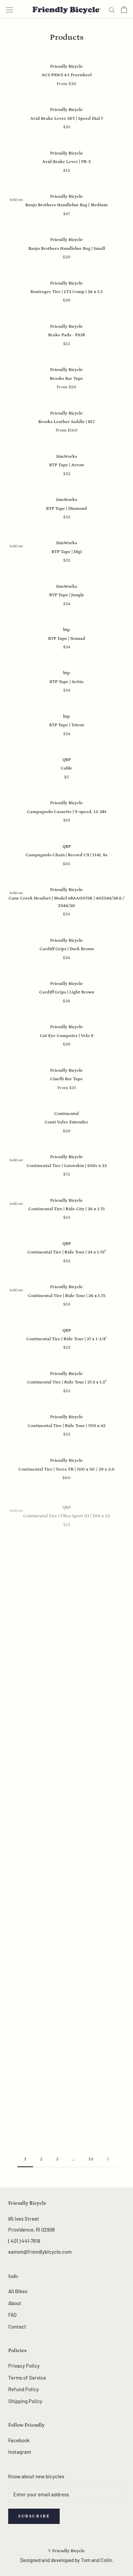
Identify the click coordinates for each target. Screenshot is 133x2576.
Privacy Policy (24, 2366)
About (15, 2303)
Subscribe (34, 2516)
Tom (86, 2560)
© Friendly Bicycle (66, 2551)
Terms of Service (27, 2378)
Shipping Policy (25, 2401)
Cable (66, 768)
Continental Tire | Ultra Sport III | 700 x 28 (67, 1599)
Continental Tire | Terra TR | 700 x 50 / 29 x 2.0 (66, 1469)
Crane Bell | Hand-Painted (67, 1689)
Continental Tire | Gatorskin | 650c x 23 (67, 1166)
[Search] (112, 10)
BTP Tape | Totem (67, 725)
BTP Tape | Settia (66, 682)
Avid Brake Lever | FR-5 (66, 162)
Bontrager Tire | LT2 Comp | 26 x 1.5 (66, 292)
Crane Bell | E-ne (66, 1643)
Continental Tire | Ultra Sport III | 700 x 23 (66, 1512)
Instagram (20, 2452)
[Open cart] (124, 10)
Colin (106, 2560)
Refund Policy (24, 2389)
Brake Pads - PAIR (67, 335)
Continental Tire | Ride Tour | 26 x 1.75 (67, 1296)
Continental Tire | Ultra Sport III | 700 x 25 (66, 1556)
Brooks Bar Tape (66, 379)
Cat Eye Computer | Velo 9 (67, 1036)
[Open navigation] (10, 10)
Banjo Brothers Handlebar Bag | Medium (66, 205)
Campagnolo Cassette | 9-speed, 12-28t (67, 812)
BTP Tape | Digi (67, 552)
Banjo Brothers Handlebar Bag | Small (67, 249)
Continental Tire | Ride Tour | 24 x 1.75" (66, 1252)
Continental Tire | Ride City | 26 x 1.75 (66, 1209)
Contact (17, 2327)
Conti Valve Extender (66, 1122)
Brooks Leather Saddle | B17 (66, 422)
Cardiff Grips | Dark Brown (67, 949)
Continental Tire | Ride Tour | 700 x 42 (66, 1426)
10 (91, 2159)
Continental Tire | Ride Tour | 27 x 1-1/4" (66, 1339)
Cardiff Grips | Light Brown (67, 992)
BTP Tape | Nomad (67, 639)
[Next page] (108, 2159)
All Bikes (18, 2291)
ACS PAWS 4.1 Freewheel (67, 75)
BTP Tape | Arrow (66, 465)
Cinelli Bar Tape (66, 1079)
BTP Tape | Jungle (67, 595)
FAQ (12, 2315)
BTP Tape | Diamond (66, 509)
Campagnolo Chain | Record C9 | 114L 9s (66, 855)
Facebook (19, 2440)
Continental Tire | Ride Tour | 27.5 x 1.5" (67, 1382)
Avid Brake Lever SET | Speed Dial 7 (67, 119)
